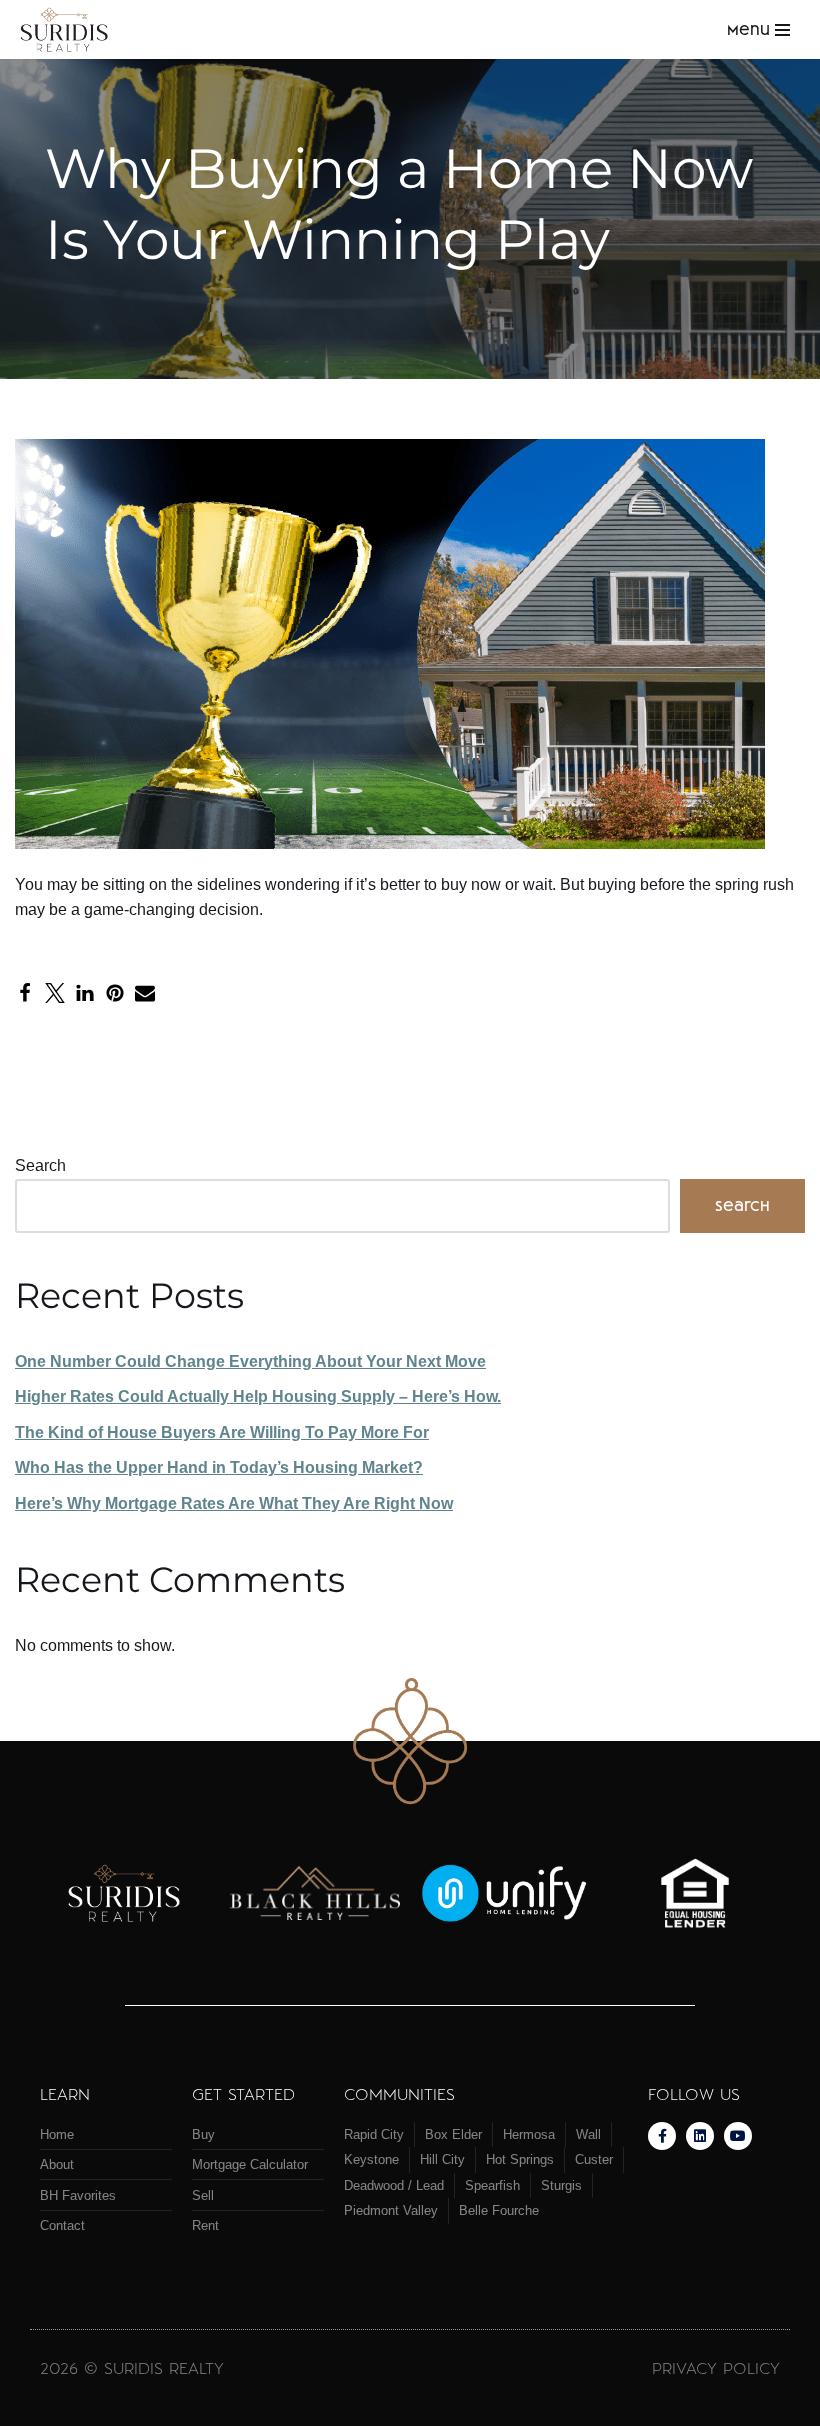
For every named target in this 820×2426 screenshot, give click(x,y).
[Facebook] (25, 993)
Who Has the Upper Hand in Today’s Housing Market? (219, 1467)
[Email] (145, 993)
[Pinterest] (115, 993)
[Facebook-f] (662, 2136)
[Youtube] (738, 2136)
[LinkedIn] (85, 993)
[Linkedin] (700, 2136)
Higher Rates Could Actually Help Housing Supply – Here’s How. (258, 1396)
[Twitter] (55, 993)
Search (40, 1165)
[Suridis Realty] (70, 29)
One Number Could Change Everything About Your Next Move (250, 1361)
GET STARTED (243, 2093)
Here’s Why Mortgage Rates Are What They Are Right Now (234, 1503)
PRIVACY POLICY (716, 2367)
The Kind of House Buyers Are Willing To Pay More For (222, 1432)
